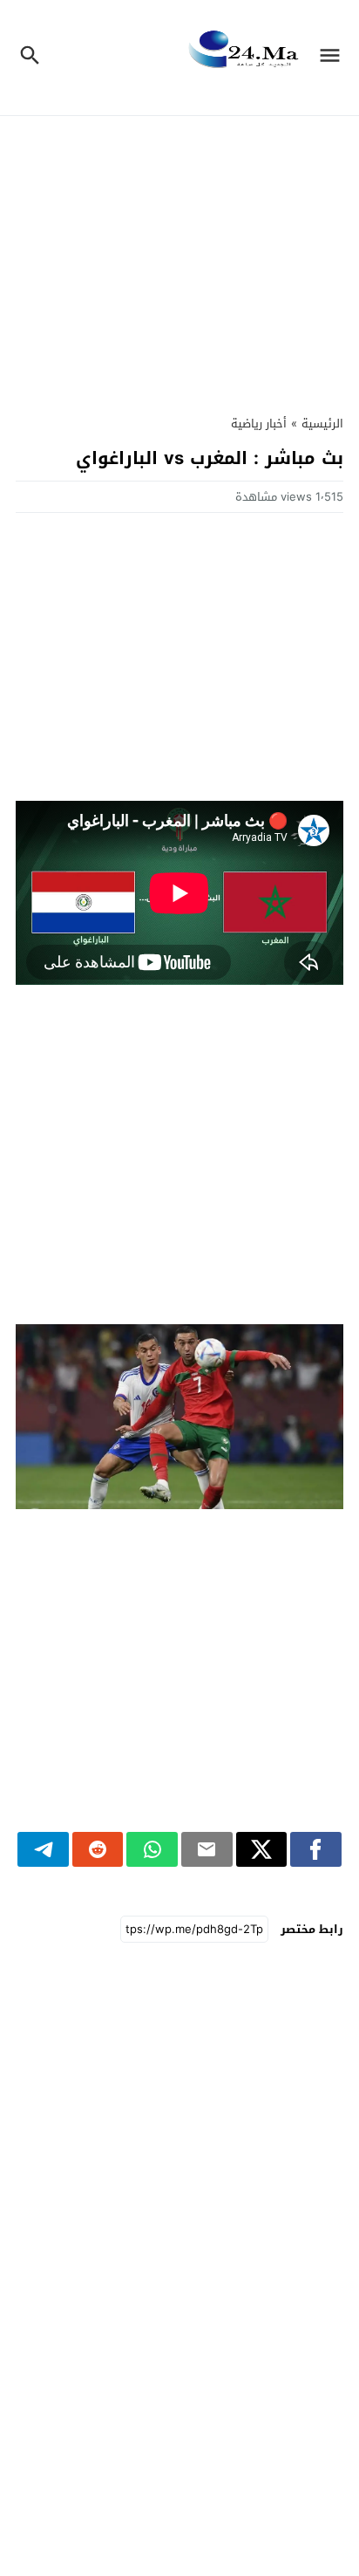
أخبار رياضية (259, 424)
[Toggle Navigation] (334, 58)
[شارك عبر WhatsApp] (152, 1849)
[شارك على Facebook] (316, 1849)
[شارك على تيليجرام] (43, 1849)
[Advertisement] (179, 264)
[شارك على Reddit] (98, 1849)
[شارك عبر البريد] (207, 1849)
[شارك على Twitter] (262, 1849)
